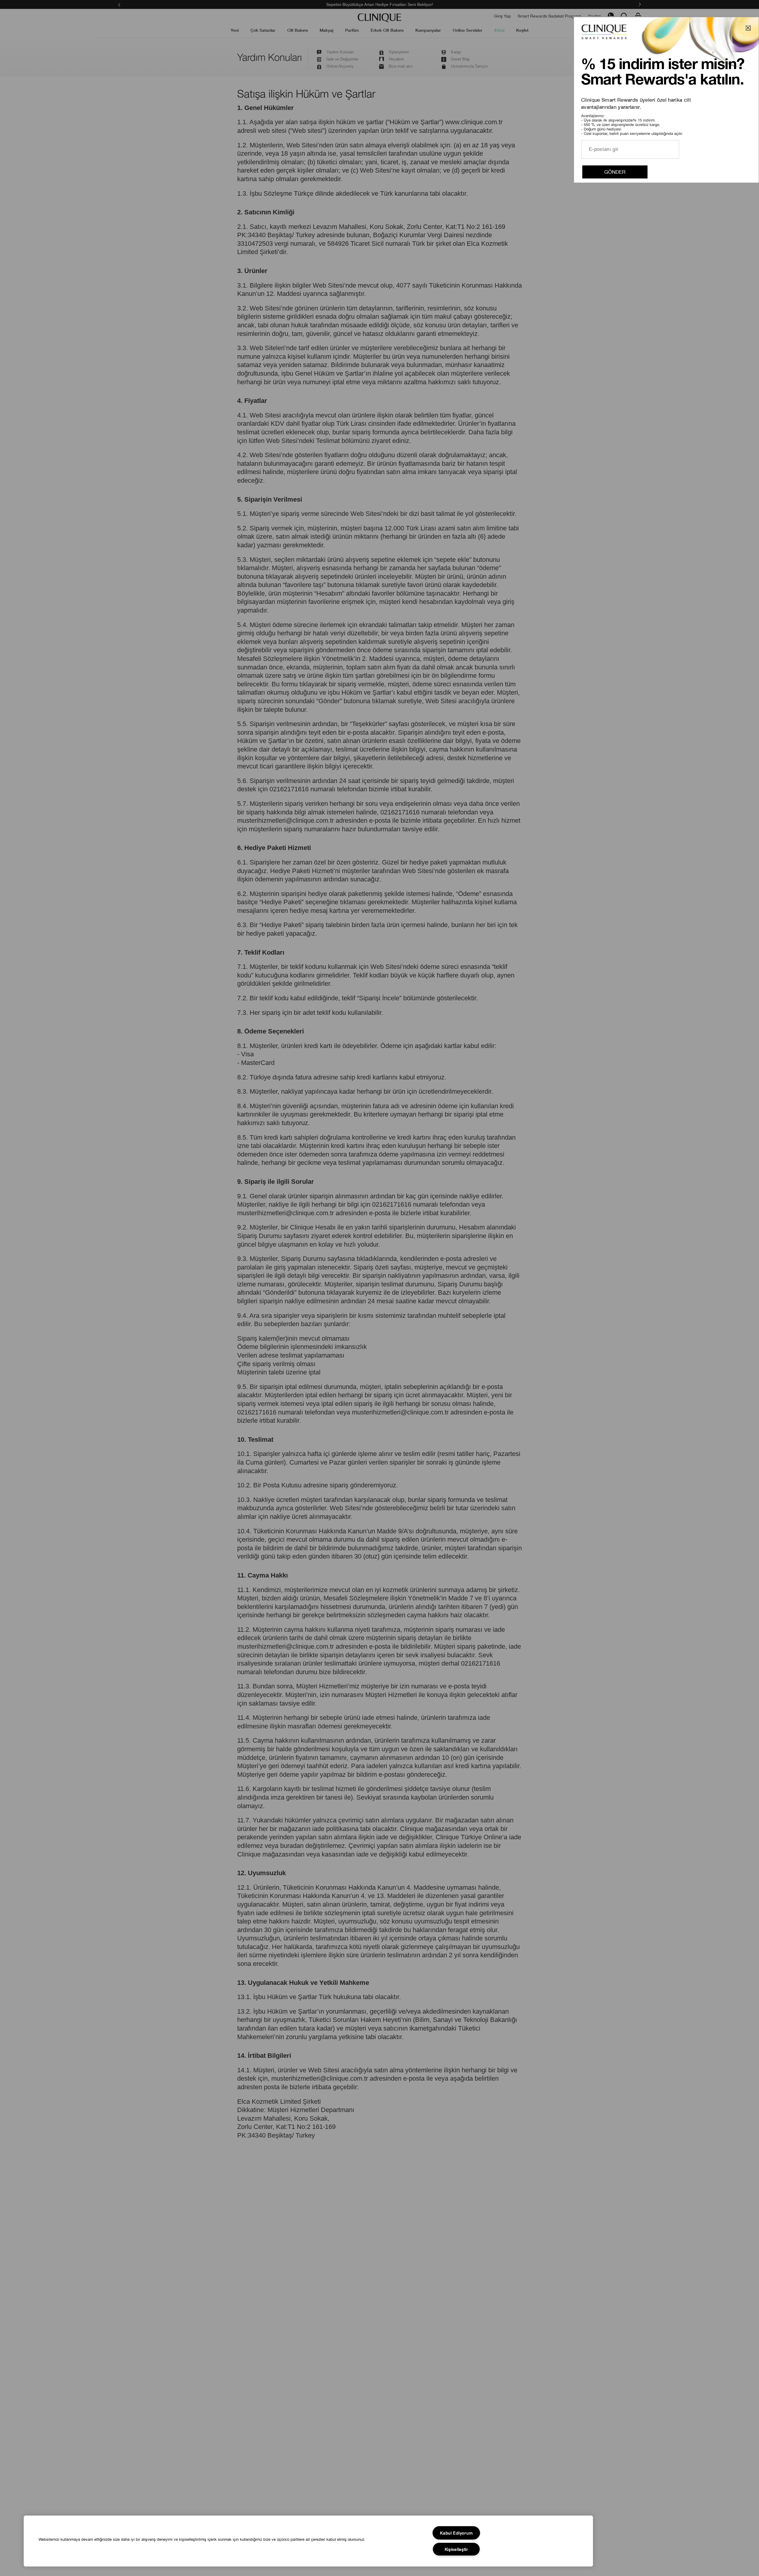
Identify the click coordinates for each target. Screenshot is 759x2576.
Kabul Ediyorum (456, 2533)
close (748, 28)
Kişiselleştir (456, 2549)
